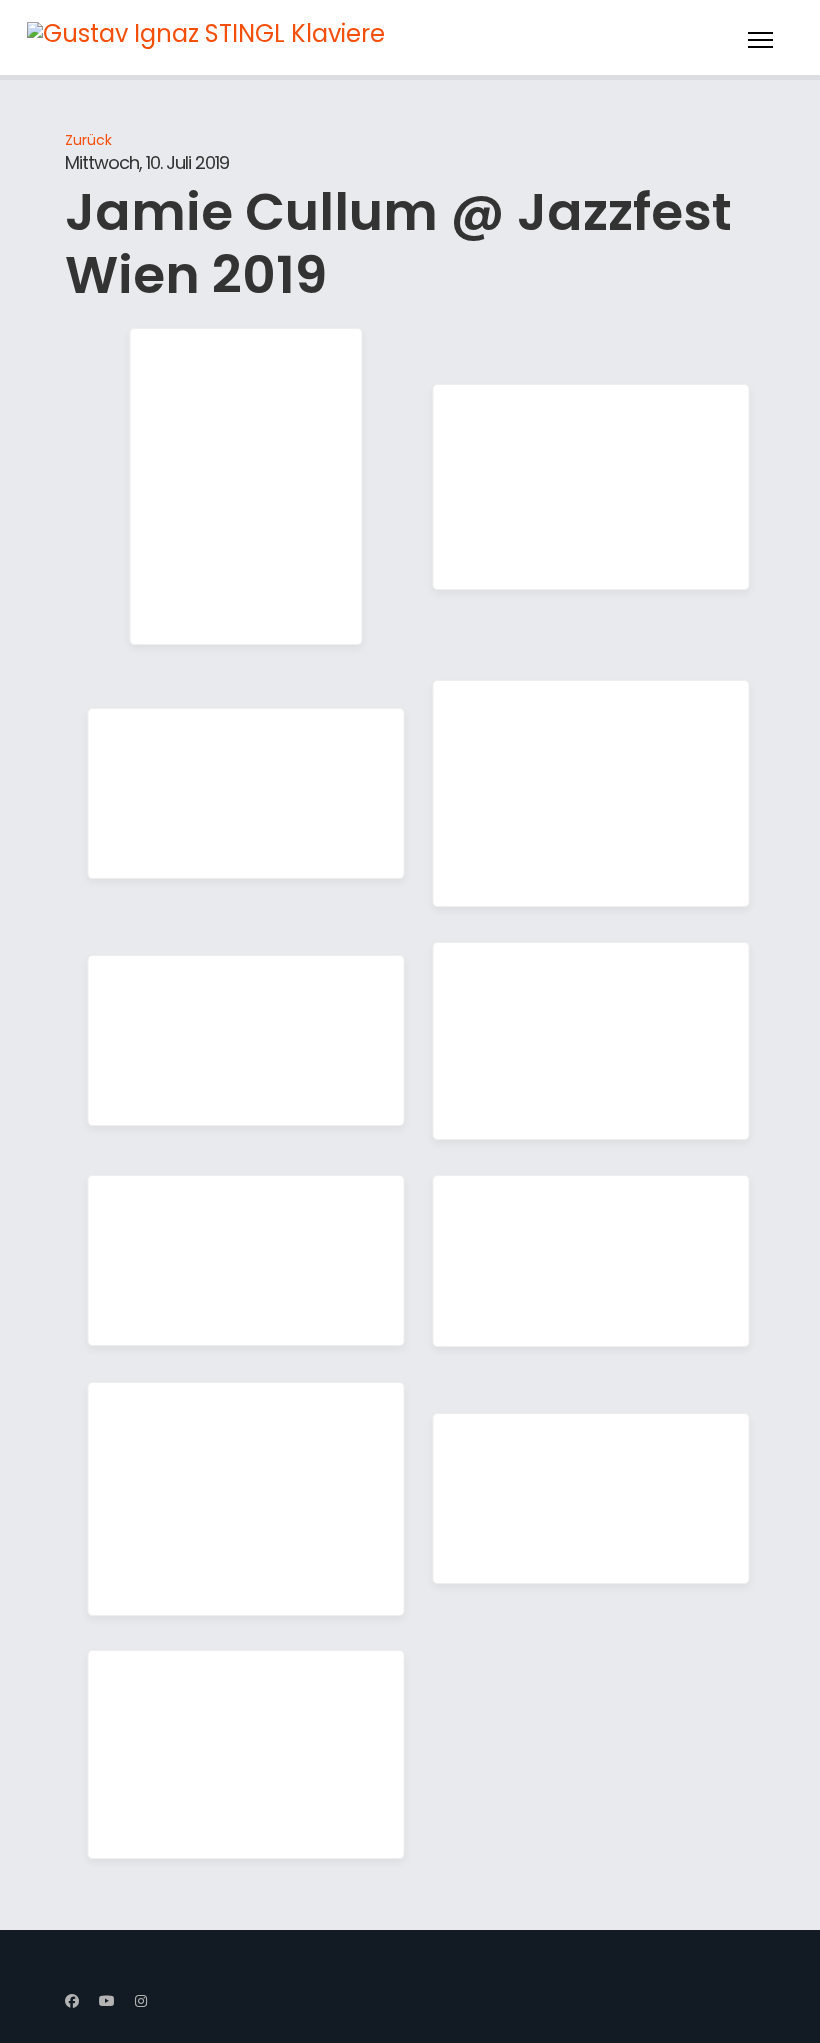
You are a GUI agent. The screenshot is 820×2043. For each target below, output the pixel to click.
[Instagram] (141, 2001)
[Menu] (760, 40)
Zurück (88, 140)
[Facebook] (72, 2001)
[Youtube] (107, 2001)
